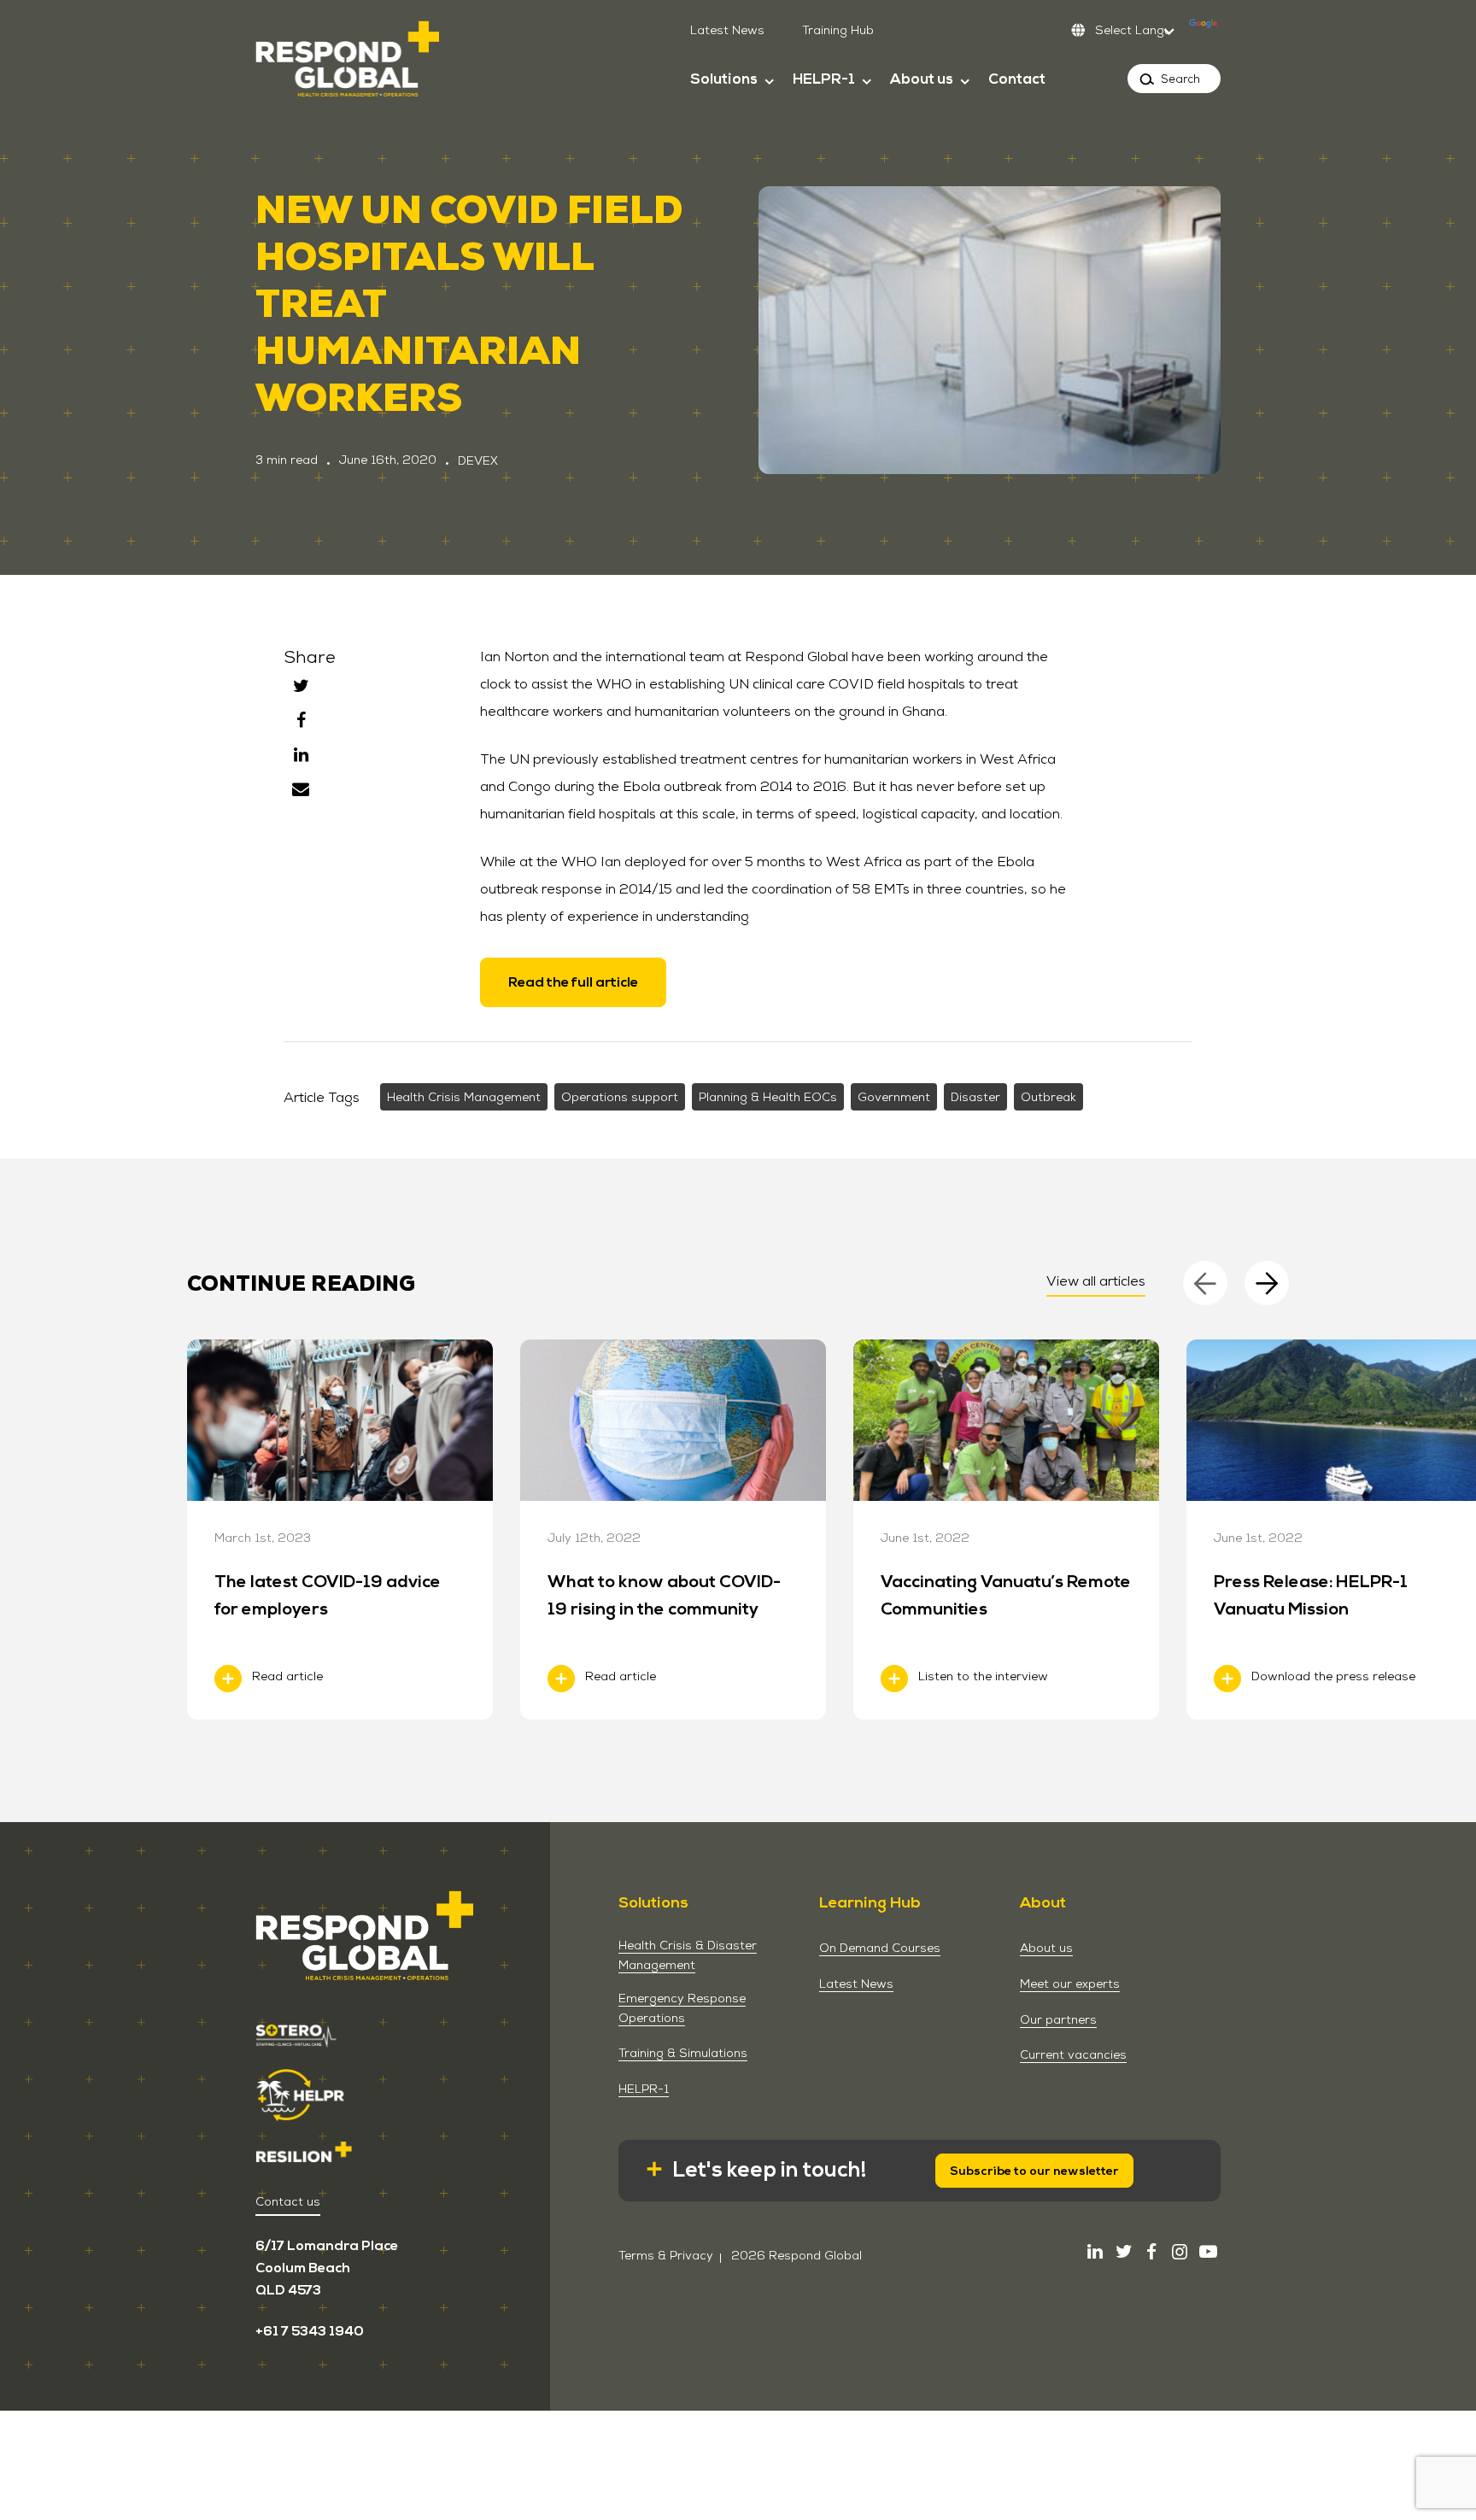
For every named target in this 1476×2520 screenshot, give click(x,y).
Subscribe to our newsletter (1034, 2171)
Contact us (288, 2201)
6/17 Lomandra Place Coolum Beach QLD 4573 (327, 2268)
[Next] (1267, 1283)
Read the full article (573, 982)
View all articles (1096, 1281)
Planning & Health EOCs (768, 1097)
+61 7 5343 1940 (310, 2331)
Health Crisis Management (464, 1097)
